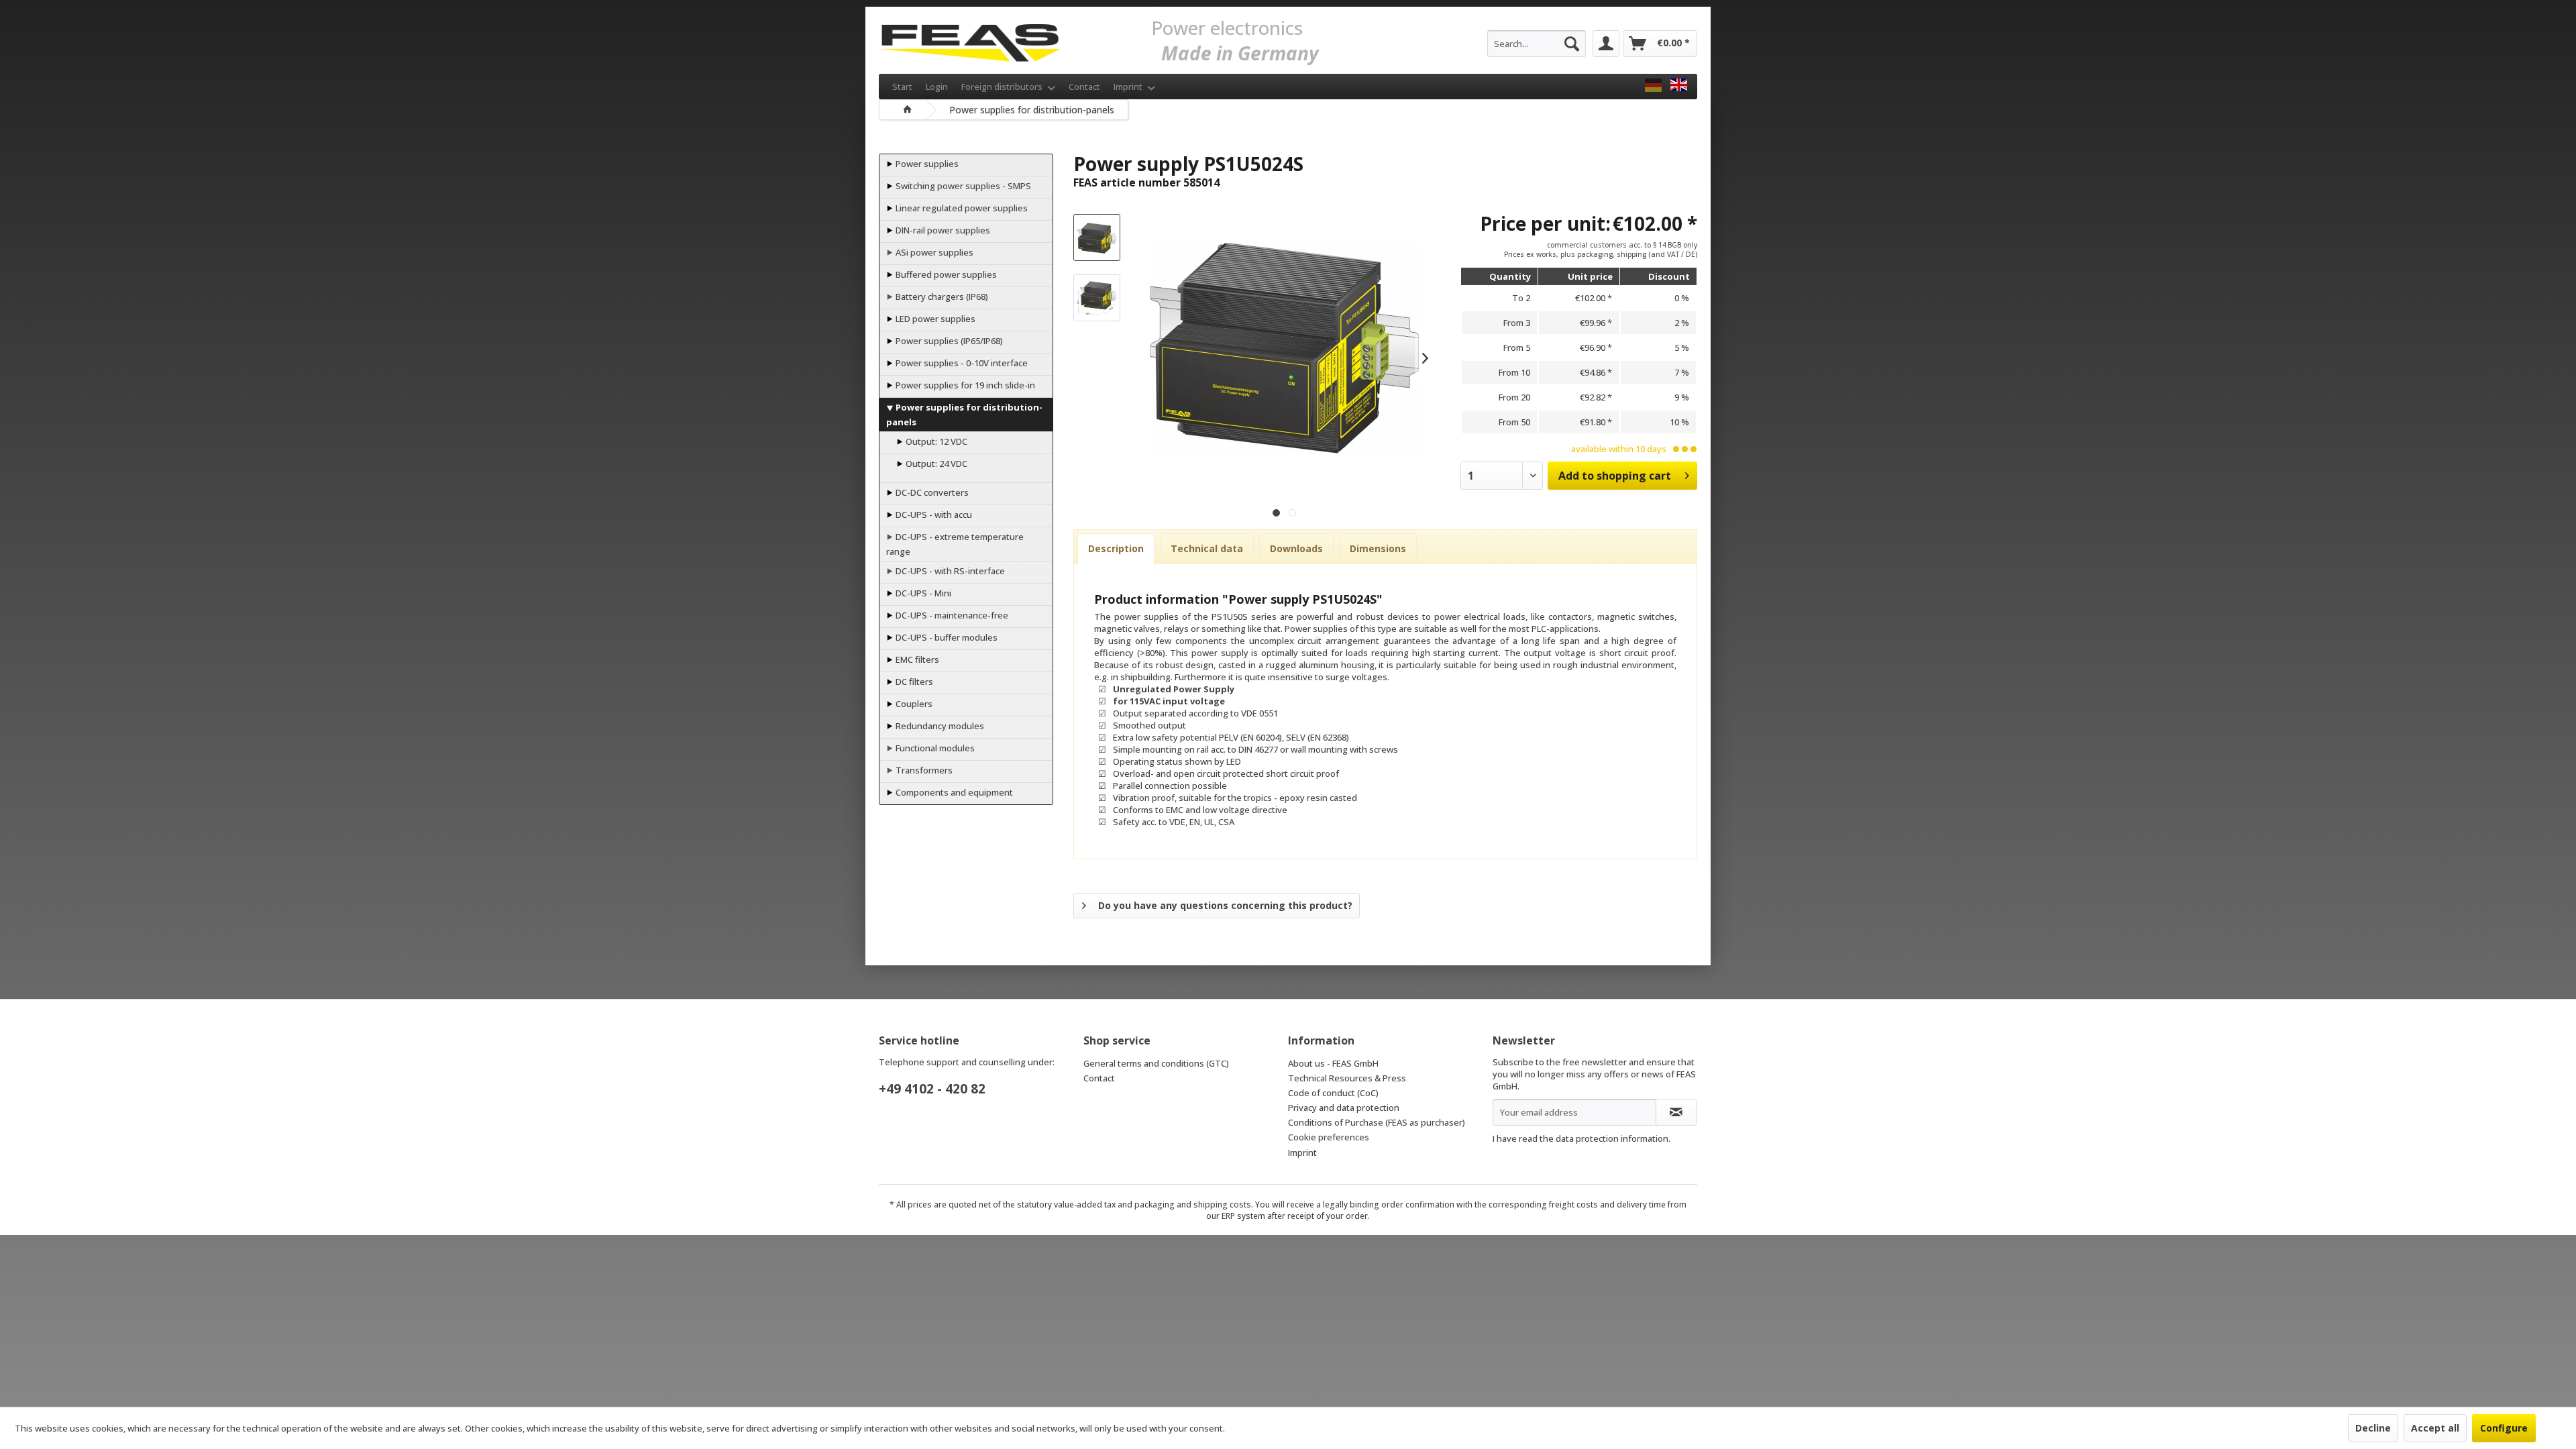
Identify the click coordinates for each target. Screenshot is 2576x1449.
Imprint (1129, 87)
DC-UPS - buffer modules (946, 637)
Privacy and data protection (1344, 1108)
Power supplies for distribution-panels (964, 415)
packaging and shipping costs (1193, 1204)
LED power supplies (934, 319)
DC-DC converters (931, 492)
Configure (2504, 1428)
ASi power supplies (933, 252)
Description (1116, 548)
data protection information (1612, 1138)
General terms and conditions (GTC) (1156, 1063)
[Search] (1572, 44)
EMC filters (916, 659)
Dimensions (1378, 548)
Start (902, 87)
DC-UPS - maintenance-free (951, 615)
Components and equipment (953, 792)
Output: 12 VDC (935, 441)
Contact (1084, 87)
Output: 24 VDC (935, 464)
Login (937, 87)
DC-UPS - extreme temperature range (955, 544)
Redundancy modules (939, 726)
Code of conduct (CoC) (1333, 1093)
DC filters (913, 682)
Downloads (1296, 548)
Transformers (923, 770)
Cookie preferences (1329, 1137)
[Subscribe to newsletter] (1676, 1112)
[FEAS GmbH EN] (1679, 85)
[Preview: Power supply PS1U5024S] (1097, 237)
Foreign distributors (1003, 87)
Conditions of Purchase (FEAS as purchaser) (1377, 1122)
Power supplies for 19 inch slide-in (964, 385)
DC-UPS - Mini (922, 593)
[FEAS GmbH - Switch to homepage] (970, 40)
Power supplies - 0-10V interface (961, 363)
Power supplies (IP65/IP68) (948, 341)
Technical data (1207, 548)
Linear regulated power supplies (961, 208)
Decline (2373, 1428)
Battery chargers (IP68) (941, 297)
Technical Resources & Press (1347, 1078)
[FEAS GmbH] (1653, 85)
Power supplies (926, 164)
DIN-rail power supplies (942, 230)
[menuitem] (1537, 44)
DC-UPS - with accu (933, 515)
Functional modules (934, 748)
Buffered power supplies (945, 274)
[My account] (1606, 44)
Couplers (913, 704)
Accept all (2435, 1428)
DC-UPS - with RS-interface (949, 571)
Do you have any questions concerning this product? (1225, 905)
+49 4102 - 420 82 (932, 1089)
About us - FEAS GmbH (1333, 1063)
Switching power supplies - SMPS (962, 186)
